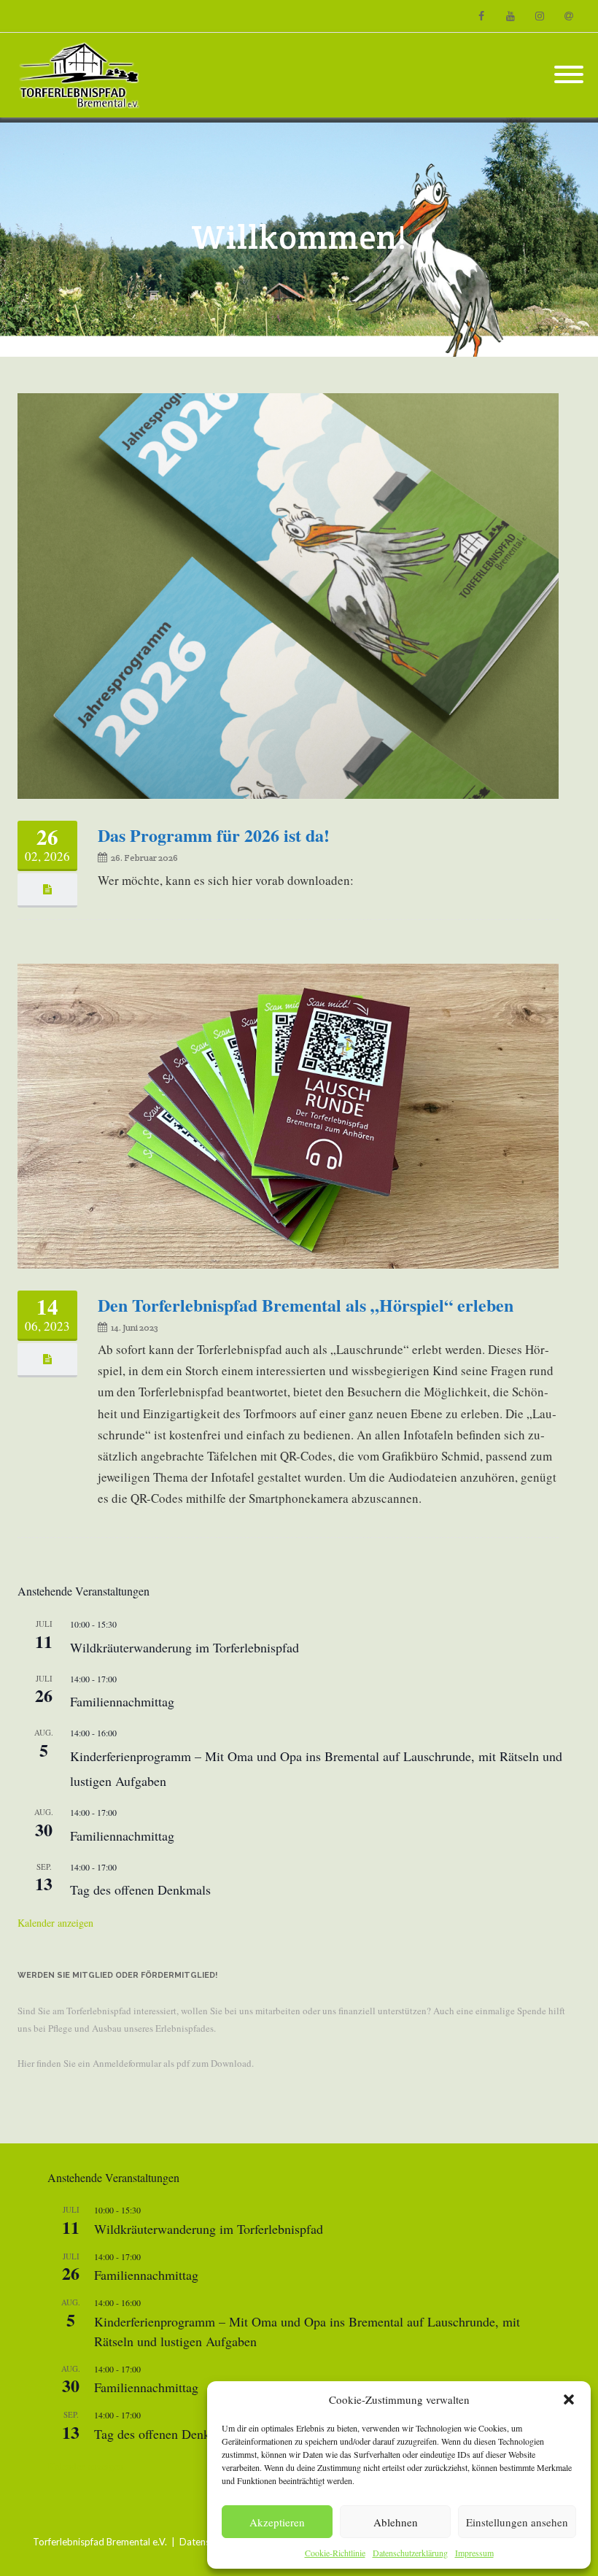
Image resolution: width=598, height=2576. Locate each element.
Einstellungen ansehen (517, 2522)
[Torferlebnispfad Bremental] (83, 75)
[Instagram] (540, 16)
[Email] (569, 16)
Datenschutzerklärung (410, 2553)
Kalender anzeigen (55, 1923)
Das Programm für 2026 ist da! (214, 835)
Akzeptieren (277, 2522)
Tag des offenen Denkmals (140, 1890)
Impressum (474, 2553)
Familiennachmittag (122, 1701)
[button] (569, 2399)
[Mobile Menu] (569, 75)
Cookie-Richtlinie (335, 2553)
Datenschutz (206, 2542)
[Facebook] (481, 16)
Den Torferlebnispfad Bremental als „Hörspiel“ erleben (306, 1305)
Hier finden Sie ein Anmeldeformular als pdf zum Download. (136, 2063)
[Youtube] (510, 16)
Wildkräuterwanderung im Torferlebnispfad (185, 1647)
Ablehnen (396, 2522)
